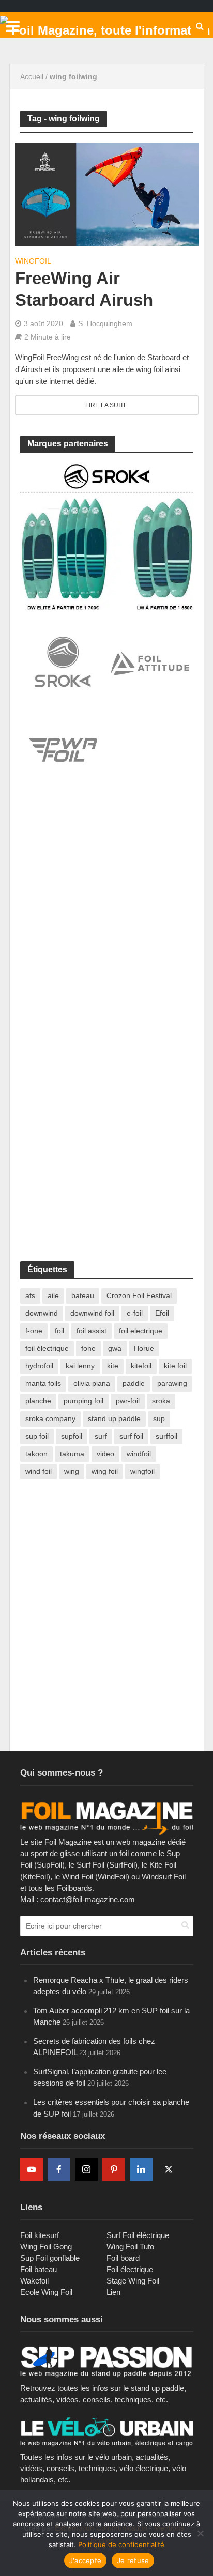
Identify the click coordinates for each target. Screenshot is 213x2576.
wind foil (39, 1471)
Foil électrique (130, 2269)
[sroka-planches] (107, 535)
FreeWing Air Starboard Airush (84, 289)
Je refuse (133, 2560)
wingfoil (142, 1471)
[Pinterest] (114, 2169)
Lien (113, 2292)
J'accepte (85, 2560)
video (105, 1454)
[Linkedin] (141, 2169)
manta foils (43, 1383)
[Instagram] (86, 2169)
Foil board (123, 2258)
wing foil (105, 1471)
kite (113, 1366)
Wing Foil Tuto (130, 2247)
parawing (172, 1383)
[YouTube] (32, 2169)
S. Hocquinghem (105, 323)
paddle (134, 1383)
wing (72, 1471)
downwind (42, 1313)
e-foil (135, 1313)
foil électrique (47, 1348)
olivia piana (92, 1383)
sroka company (50, 1418)
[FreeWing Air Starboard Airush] (107, 194)
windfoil (139, 1454)
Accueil (32, 76)
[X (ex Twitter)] (169, 2169)
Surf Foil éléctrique (138, 2235)
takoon (36, 1454)
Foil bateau (39, 2269)
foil (59, 1331)
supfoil (72, 1436)
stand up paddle (114, 1418)
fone (88, 1348)
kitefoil (141, 1366)
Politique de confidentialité (121, 2544)
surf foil (131, 1436)
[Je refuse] (200, 2533)
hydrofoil (39, 1366)
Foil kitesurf (40, 2235)
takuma (72, 1454)
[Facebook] (59, 2169)
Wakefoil (34, 2281)
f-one (34, 1331)
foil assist (92, 1331)
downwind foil (92, 1313)
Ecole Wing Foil (46, 2292)
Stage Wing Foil (133, 2281)
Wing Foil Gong (46, 2247)
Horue (144, 1348)
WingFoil (33, 261)
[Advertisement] (106, 915)
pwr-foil (128, 1401)
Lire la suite (106, 405)
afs (30, 1295)
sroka (161, 1401)
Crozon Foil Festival (139, 1295)
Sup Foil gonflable (50, 2258)
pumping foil (83, 1401)
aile (53, 1295)
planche (38, 1401)
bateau (83, 1295)
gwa (115, 1348)
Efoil (162, 1313)
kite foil (175, 1366)
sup (159, 1418)
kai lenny (80, 1366)
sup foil (37, 1436)
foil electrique (141, 1331)
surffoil (166, 1436)
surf (101, 1436)
